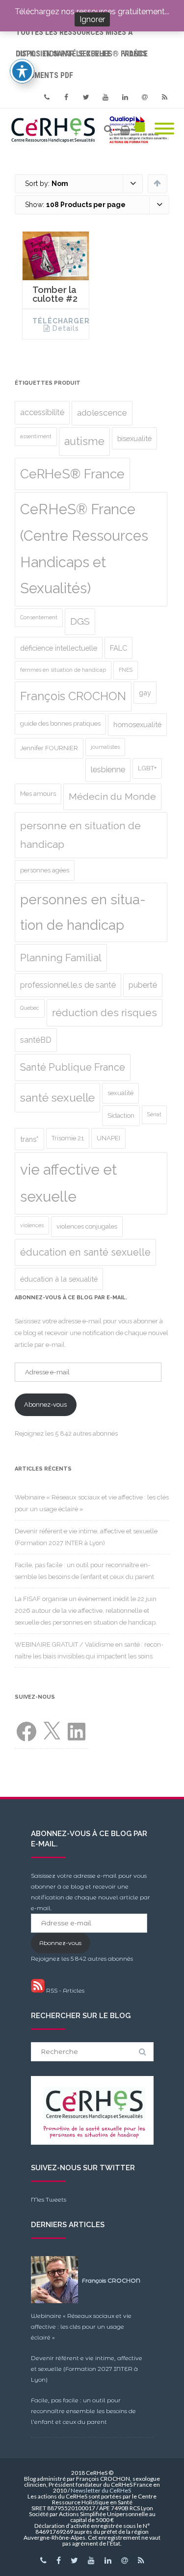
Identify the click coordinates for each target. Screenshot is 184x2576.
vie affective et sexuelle (68, 1183)
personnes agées (45, 870)
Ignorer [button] (92, 19)
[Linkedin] (125, 97)
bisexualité (134, 438)
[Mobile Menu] (164, 129)
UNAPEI (108, 1138)
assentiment (36, 436)
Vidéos (135, 54)
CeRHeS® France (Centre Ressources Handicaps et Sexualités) (84, 549)
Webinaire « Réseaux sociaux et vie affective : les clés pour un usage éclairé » (81, 2326)
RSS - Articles (65, 1990)
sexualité (120, 1093)
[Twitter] (86, 97)
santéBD (36, 1040)
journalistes (105, 747)
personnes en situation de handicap (83, 912)
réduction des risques (105, 1013)
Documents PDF (44, 75)
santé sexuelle (57, 1098)
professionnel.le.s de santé (68, 985)
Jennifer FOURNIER (49, 748)
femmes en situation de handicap (63, 670)
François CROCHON (73, 696)
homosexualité (137, 724)
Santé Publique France (73, 1067)
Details (66, 328)
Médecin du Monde (112, 797)
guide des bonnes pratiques (60, 723)
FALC (118, 648)
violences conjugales (87, 1226)
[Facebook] (66, 97)
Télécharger (61, 321)
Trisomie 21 (68, 1138)
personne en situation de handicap (80, 835)
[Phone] (47, 97)
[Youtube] (105, 97)
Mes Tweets (49, 2199)
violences (32, 1225)
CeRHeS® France (72, 474)
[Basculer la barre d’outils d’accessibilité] (22, 71)
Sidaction (121, 1116)
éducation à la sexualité (59, 1279)
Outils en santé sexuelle (63, 54)
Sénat (154, 1114)
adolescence (102, 413)
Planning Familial (61, 958)
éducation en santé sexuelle (85, 1252)
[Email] (145, 97)
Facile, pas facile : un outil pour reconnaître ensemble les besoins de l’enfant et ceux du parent (83, 2411)
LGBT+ (147, 768)
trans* (29, 1139)
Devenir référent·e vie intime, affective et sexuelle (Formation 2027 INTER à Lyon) (87, 2369)
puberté (143, 985)
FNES (126, 670)
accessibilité (42, 412)
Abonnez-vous (45, 1405)
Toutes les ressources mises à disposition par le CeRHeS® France (82, 35)
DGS (80, 621)
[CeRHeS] (92, 129)
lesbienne (108, 770)
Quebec (30, 1008)
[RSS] (164, 97)
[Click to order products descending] (157, 183)
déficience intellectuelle (59, 648)
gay (145, 693)
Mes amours (38, 794)
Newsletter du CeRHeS (101, 2490)
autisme (84, 441)
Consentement (39, 617)
